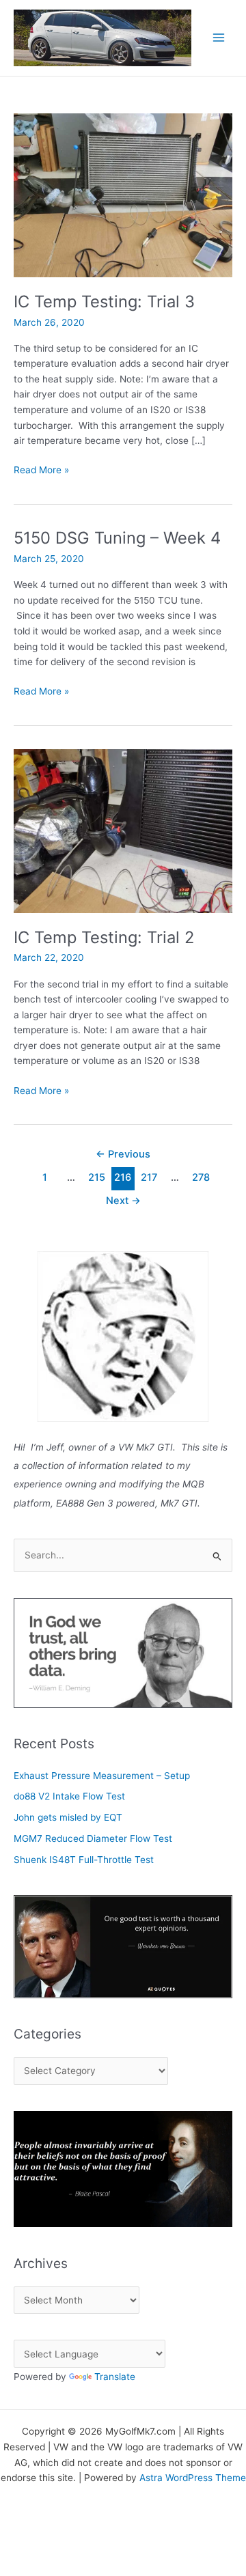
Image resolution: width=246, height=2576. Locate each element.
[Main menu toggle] (219, 38)
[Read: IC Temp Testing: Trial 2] (123, 830)
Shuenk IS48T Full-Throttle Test (84, 1860)
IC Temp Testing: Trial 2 (104, 937)
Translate (115, 2377)
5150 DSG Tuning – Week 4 (117, 538)
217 (149, 1177)
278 (201, 1177)
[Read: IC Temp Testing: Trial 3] (123, 195)
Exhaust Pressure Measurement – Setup (102, 1776)
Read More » (41, 471)
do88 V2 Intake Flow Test (69, 1796)
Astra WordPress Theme (193, 2478)
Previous (123, 1154)
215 (97, 1177)
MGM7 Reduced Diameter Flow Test (93, 1838)
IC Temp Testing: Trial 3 (104, 302)
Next (123, 1201)
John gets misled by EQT (68, 1817)
